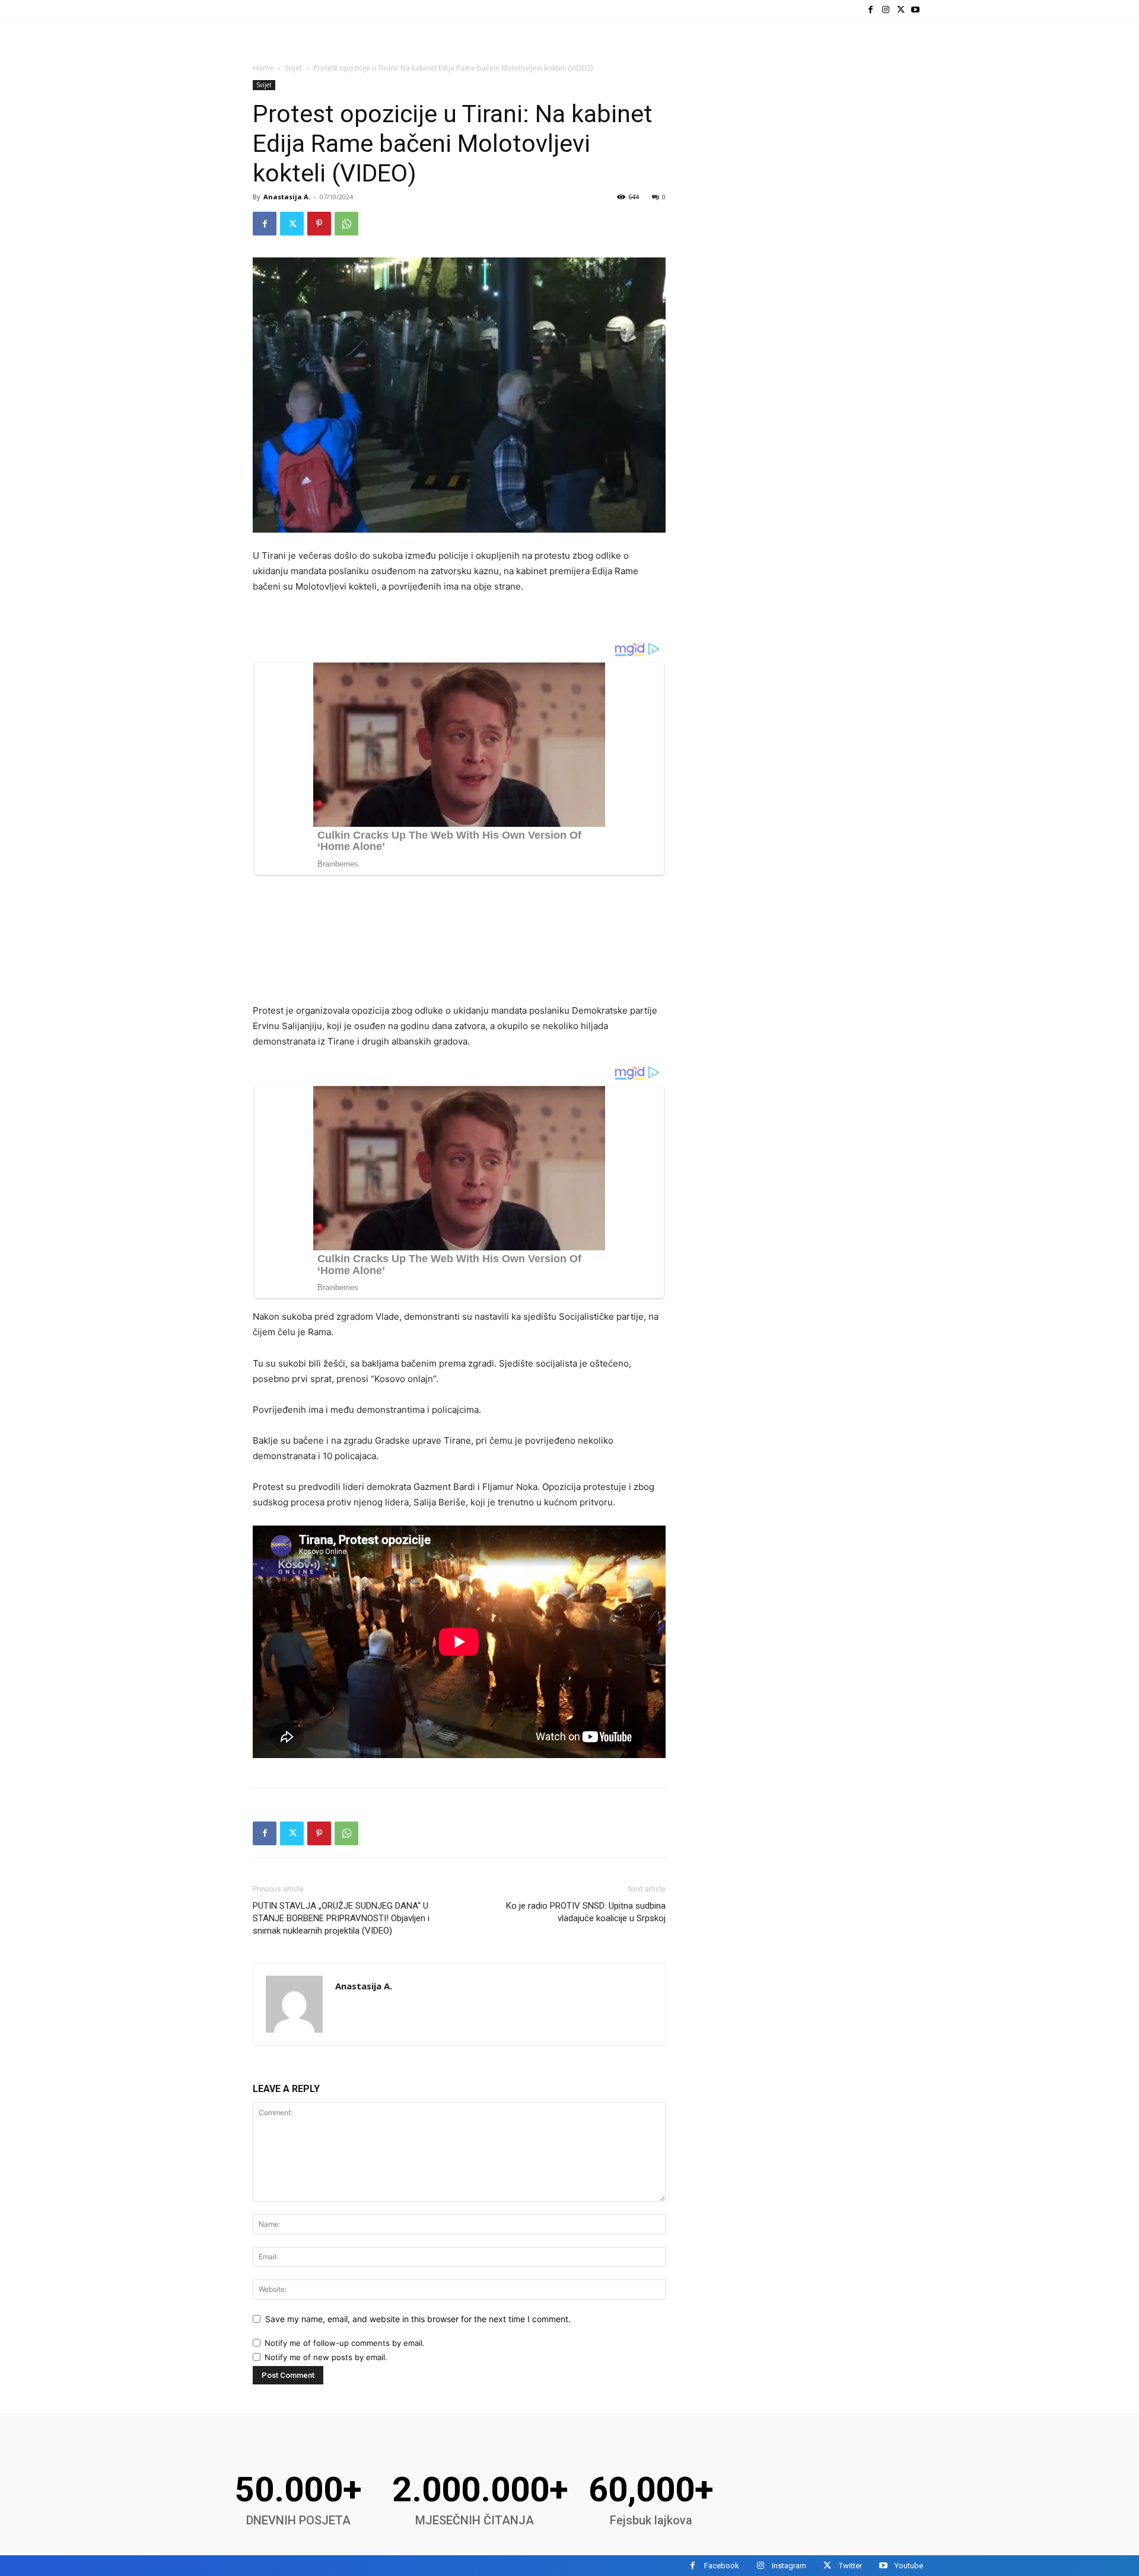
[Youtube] (916, 10)
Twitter (850, 2566)
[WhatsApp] (346, 224)
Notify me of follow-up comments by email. (345, 2343)
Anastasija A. (287, 197)
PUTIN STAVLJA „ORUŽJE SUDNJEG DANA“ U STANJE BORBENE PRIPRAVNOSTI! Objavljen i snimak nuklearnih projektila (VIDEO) (341, 1918)
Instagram (789, 2566)
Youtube (909, 2566)
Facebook (722, 2566)
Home (263, 68)
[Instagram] (885, 10)
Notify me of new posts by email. (326, 2357)
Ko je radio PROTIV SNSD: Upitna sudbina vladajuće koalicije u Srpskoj (586, 1912)
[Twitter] (901, 10)
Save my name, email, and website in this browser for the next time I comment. (418, 2319)
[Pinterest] (319, 224)
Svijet (293, 68)
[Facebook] (871, 10)
